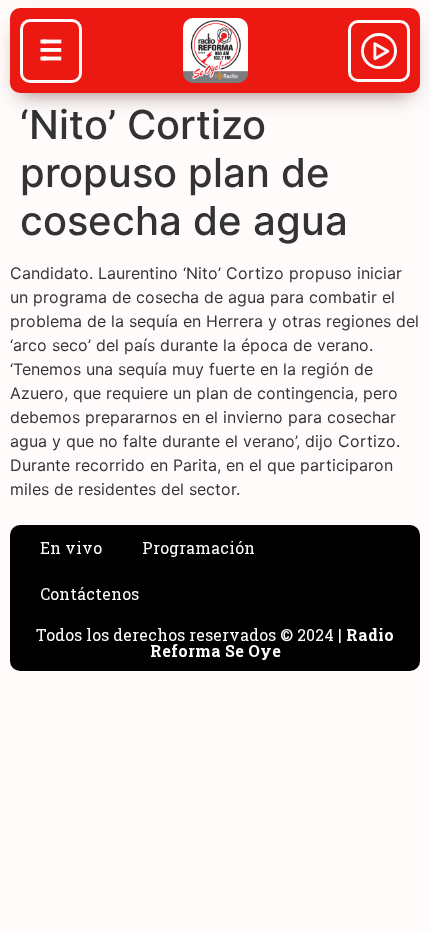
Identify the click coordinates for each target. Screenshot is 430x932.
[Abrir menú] (51, 53)
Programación (198, 547)
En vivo (71, 547)
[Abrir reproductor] (379, 54)
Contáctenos (89, 593)
